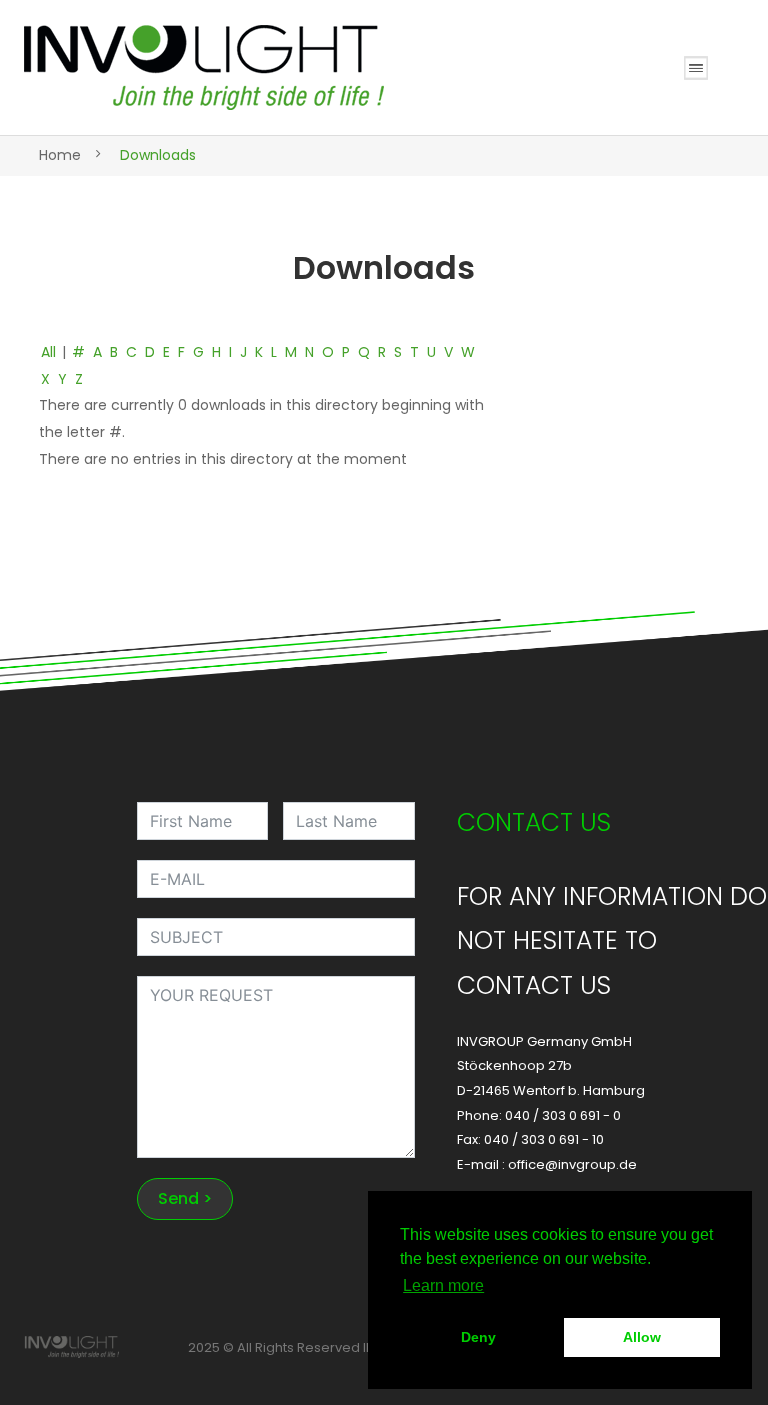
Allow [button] (642, 1337)
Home (60, 155)
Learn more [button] (443, 1285)
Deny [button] (478, 1337)
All (48, 352)
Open (696, 68)
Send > (185, 1198)
